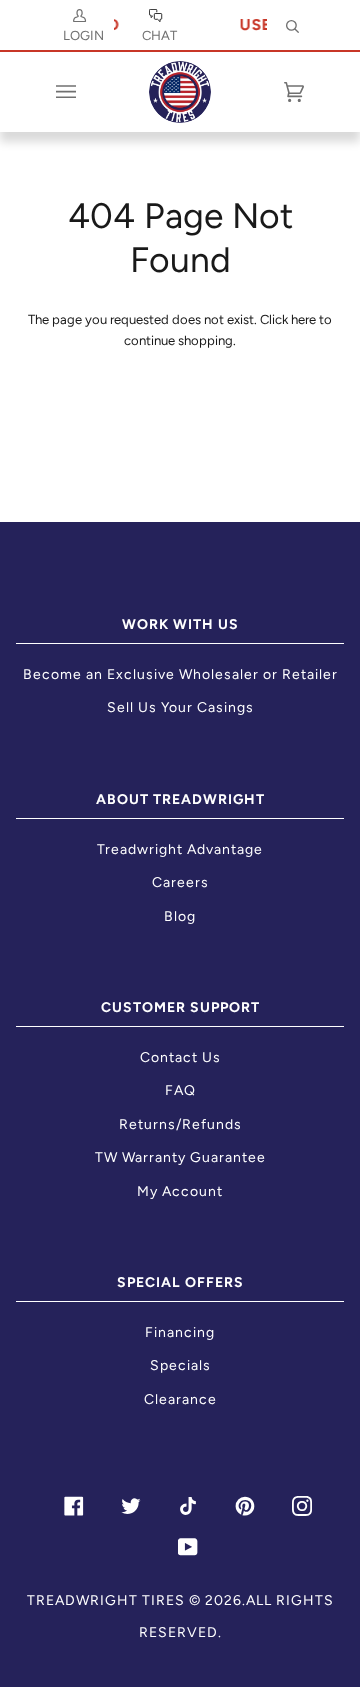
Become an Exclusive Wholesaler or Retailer (180, 674)
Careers (180, 882)
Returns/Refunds (180, 1124)
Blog (180, 916)
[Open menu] (86, 92)
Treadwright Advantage (180, 849)
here (303, 319)
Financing (180, 1332)
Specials (180, 1365)
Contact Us (180, 1057)
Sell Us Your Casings (180, 707)
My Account (180, 1191)
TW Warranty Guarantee (180, 1157)
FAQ (180, 1090)
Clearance (180, 1399)
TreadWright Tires (106, 1600)
